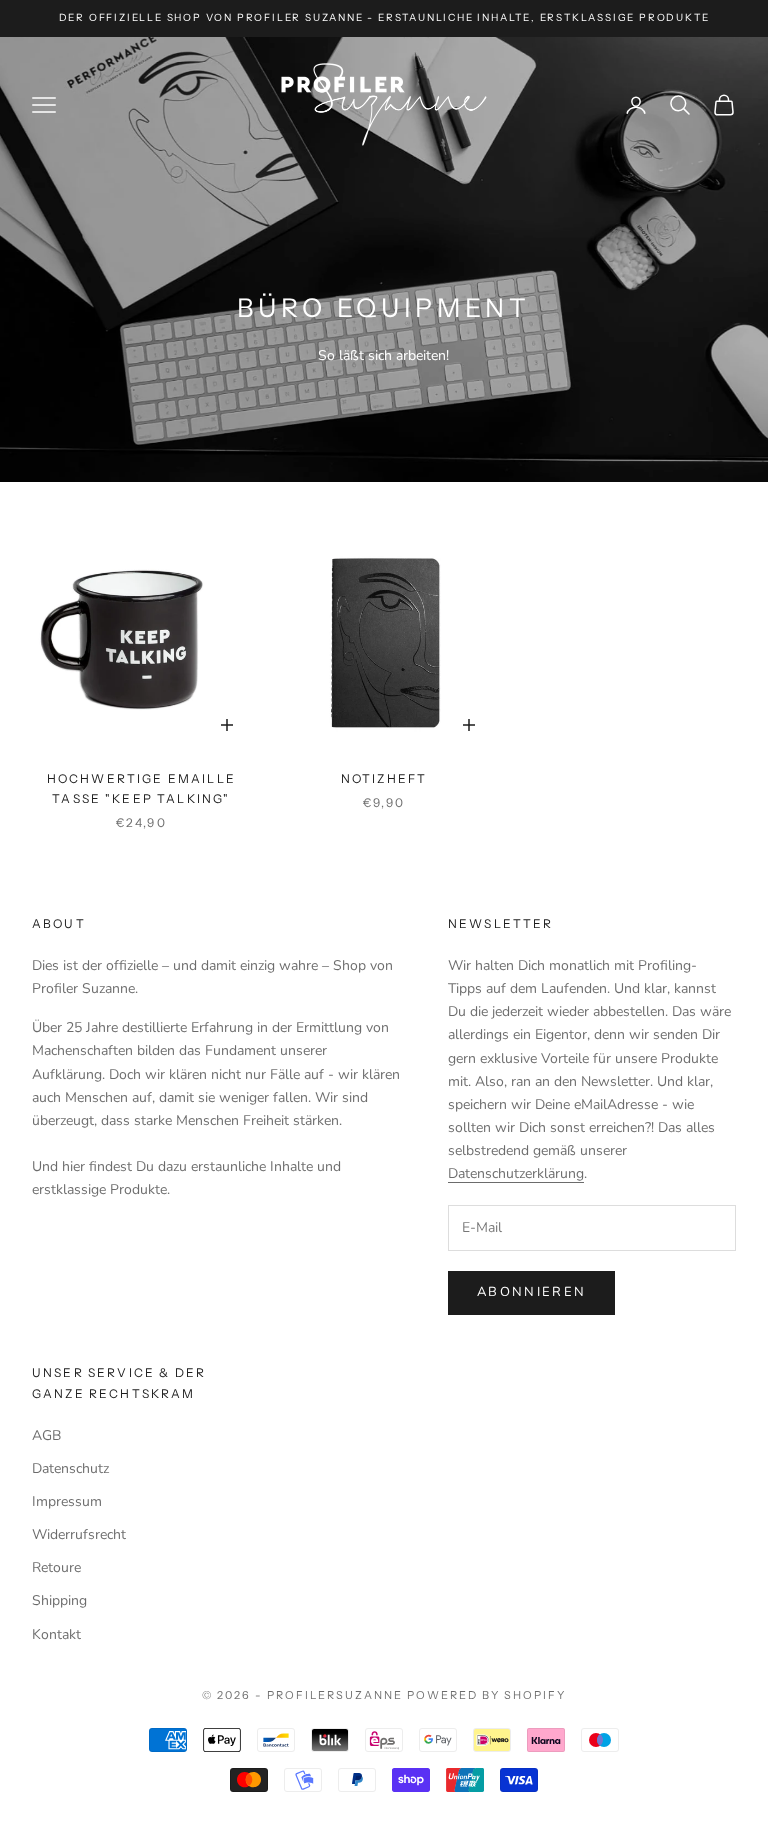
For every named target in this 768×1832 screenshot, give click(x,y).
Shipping (59, 1600)
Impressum (67, 1501)
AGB (46, 1435)
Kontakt (56, 1634)
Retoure (56, 1567)
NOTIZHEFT (384, 778)
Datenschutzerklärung (516, 1173)
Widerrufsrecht (79, 1534)
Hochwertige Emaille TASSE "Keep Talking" (141, 788)
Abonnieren (531, 1292)
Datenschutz (70, 1468)
